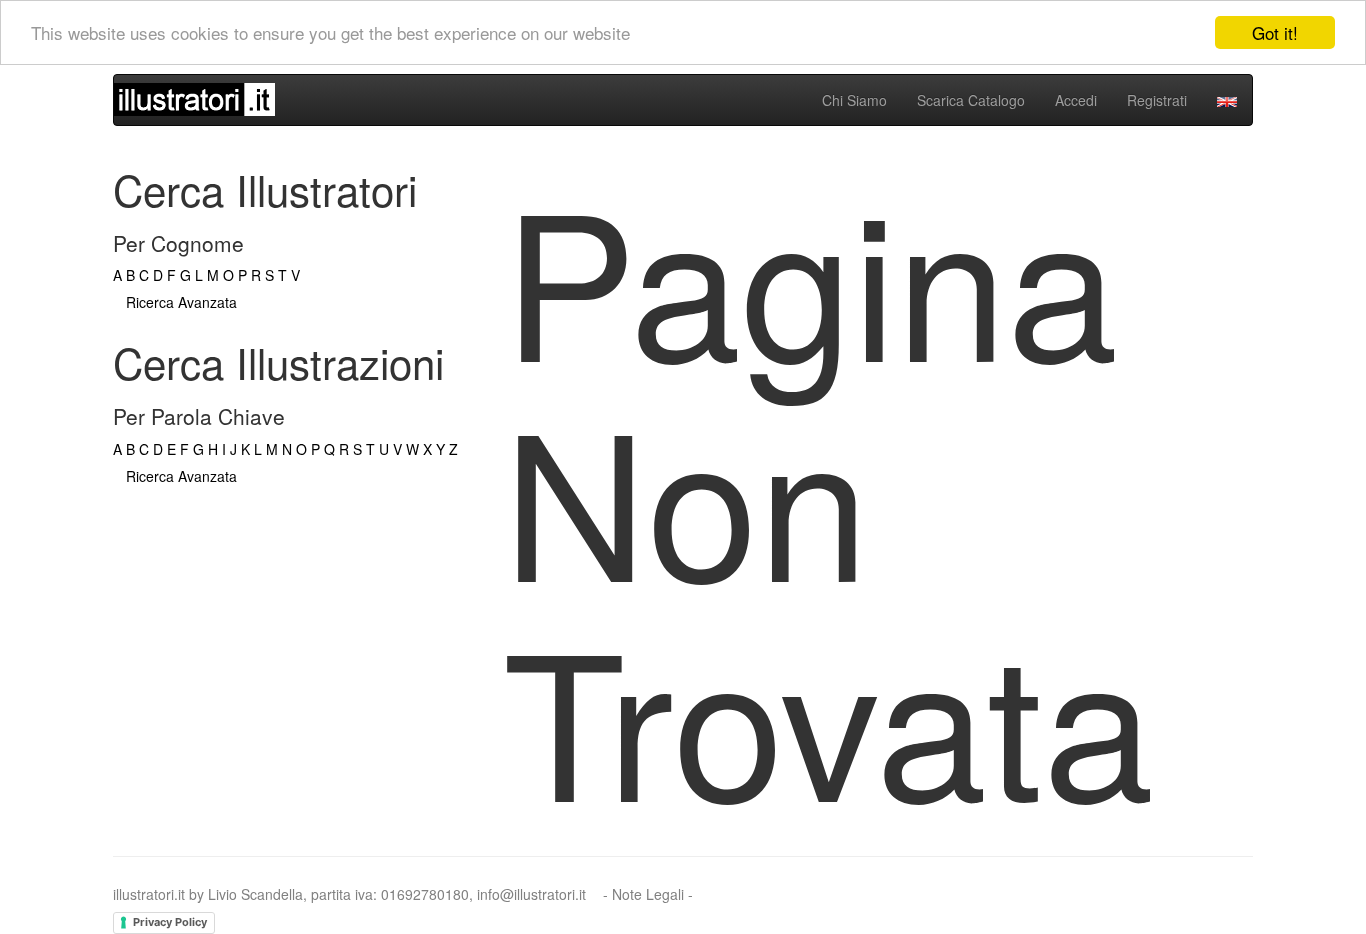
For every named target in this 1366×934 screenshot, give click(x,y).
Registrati (1157, 100)
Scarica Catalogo (971, 100)
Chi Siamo (854, 100)
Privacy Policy (170, 922)
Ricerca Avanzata (181, 302)
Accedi (1076, 100)
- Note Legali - (648, 894)
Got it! (1275, 32)
